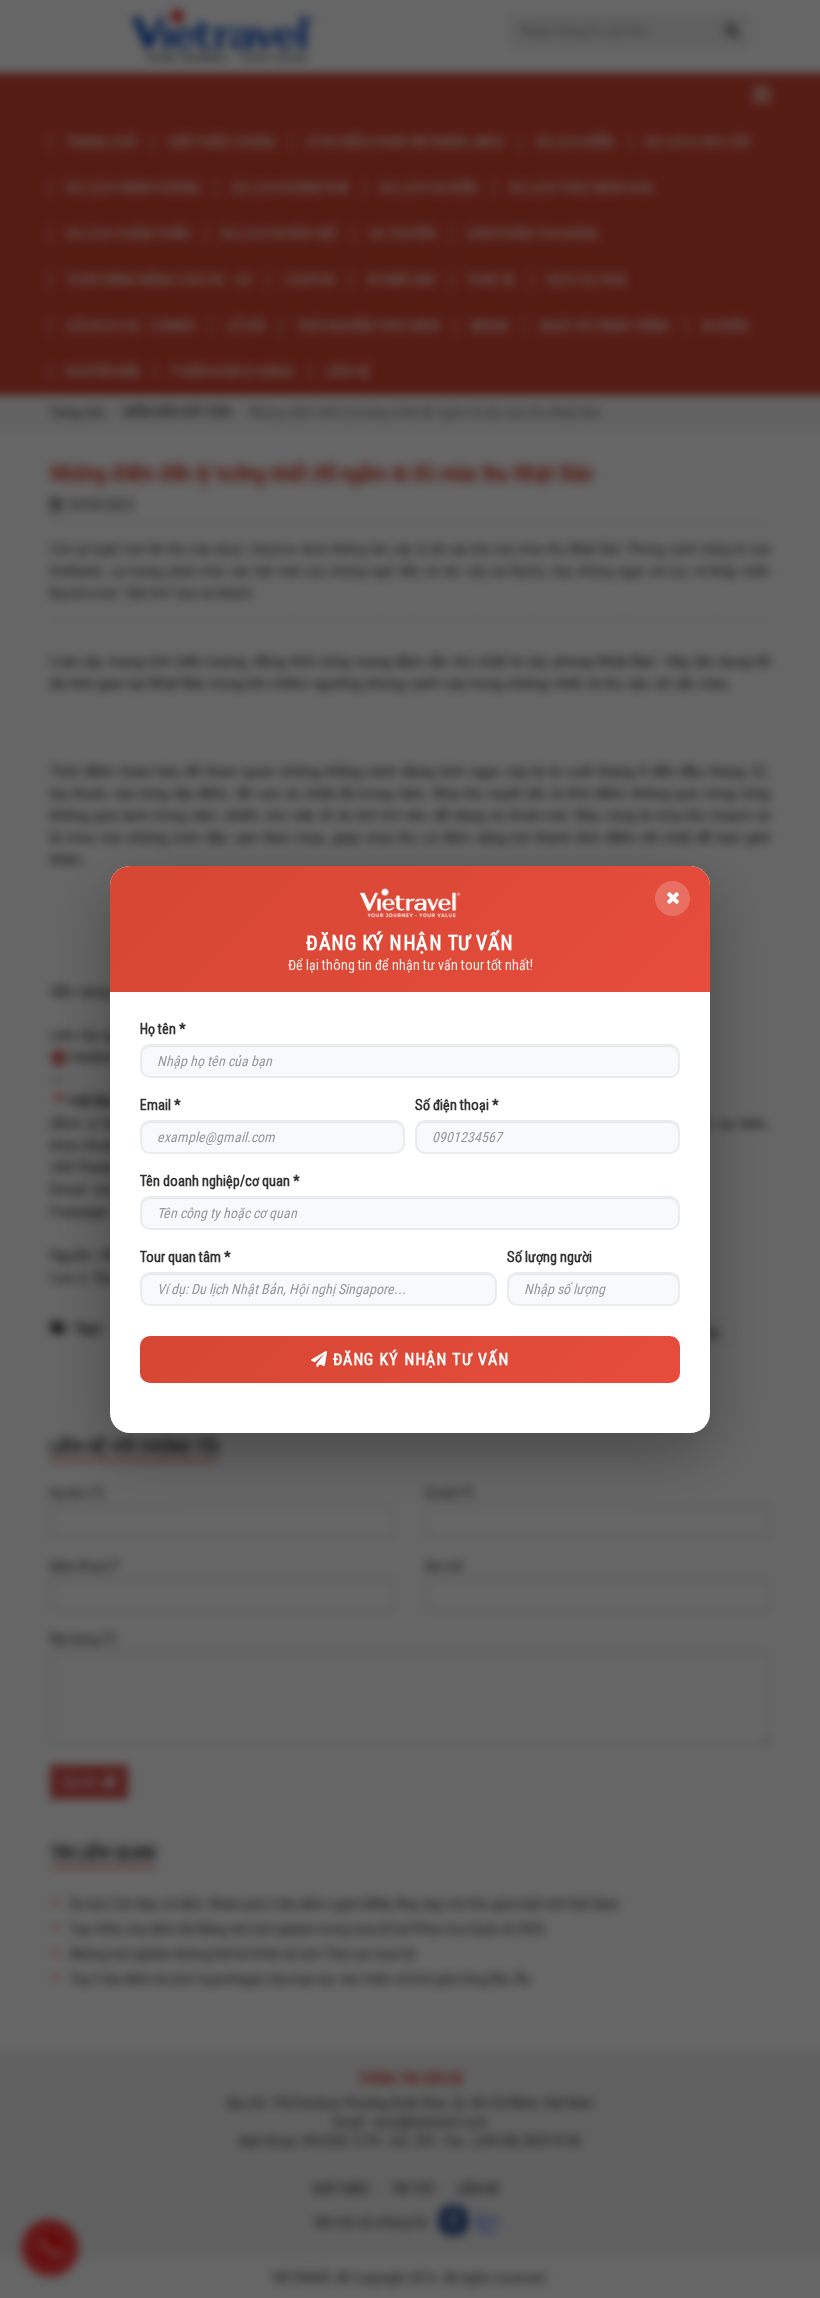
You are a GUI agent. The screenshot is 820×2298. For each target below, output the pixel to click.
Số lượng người (549, 1257)
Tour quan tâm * (185, 1257)
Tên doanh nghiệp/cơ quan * (220, 1181)
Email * (160, 1105)
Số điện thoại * (457, 1105)
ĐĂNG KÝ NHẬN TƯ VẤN (418, 1359)
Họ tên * (163, 1029)
